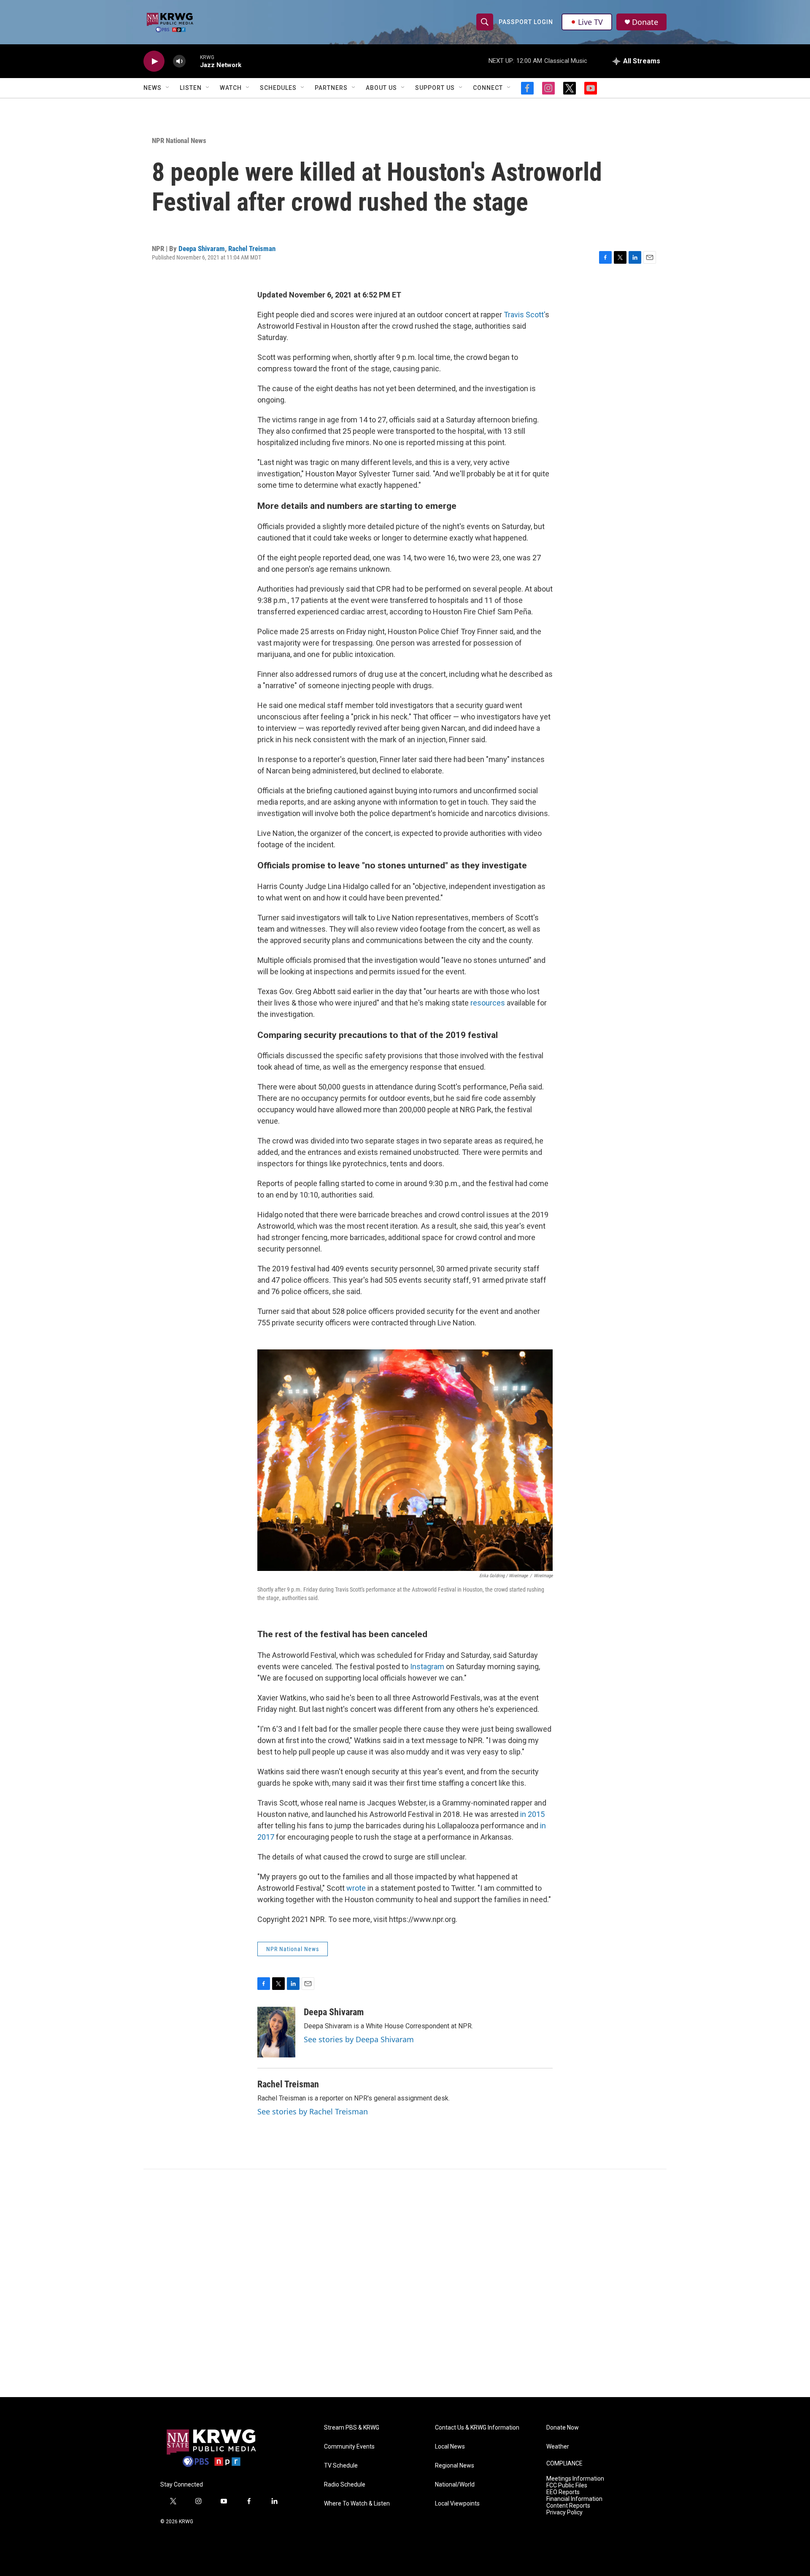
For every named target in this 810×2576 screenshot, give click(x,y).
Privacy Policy (564, 2512)
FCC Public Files (567, 2485)
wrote (356, 1888)
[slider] (193, 61)
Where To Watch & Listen (357, 2504)
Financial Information (574, 2499)
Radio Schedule (345, 2485)
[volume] (179, 61)
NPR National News (179, 141)
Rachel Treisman (252, 249)
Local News (450, 2447)
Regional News (455, 2466)
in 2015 (532, 1814)
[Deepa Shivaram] (276, 2032)
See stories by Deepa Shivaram (359, 2039)
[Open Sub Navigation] (168, 88)
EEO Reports (563, 2492)
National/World (455, 2485)
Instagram (427, 1666)
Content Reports (568, 2506)
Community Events (349, 2447)
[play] (154, 61)
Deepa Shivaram (202, 249)
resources (488, 1003)
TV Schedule (341, 2466)
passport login (526, 22)
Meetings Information (575, 2479)
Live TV (590, 22)
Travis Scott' (524, 315)
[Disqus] (405, 2283)
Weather (558, 2447)
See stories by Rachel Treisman (313, 2111)
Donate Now (563, 2428)
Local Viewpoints (457, 2504)
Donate (645, 22)
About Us (381, 88)
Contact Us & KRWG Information (477, 2428)
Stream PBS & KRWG (352, 2428)
